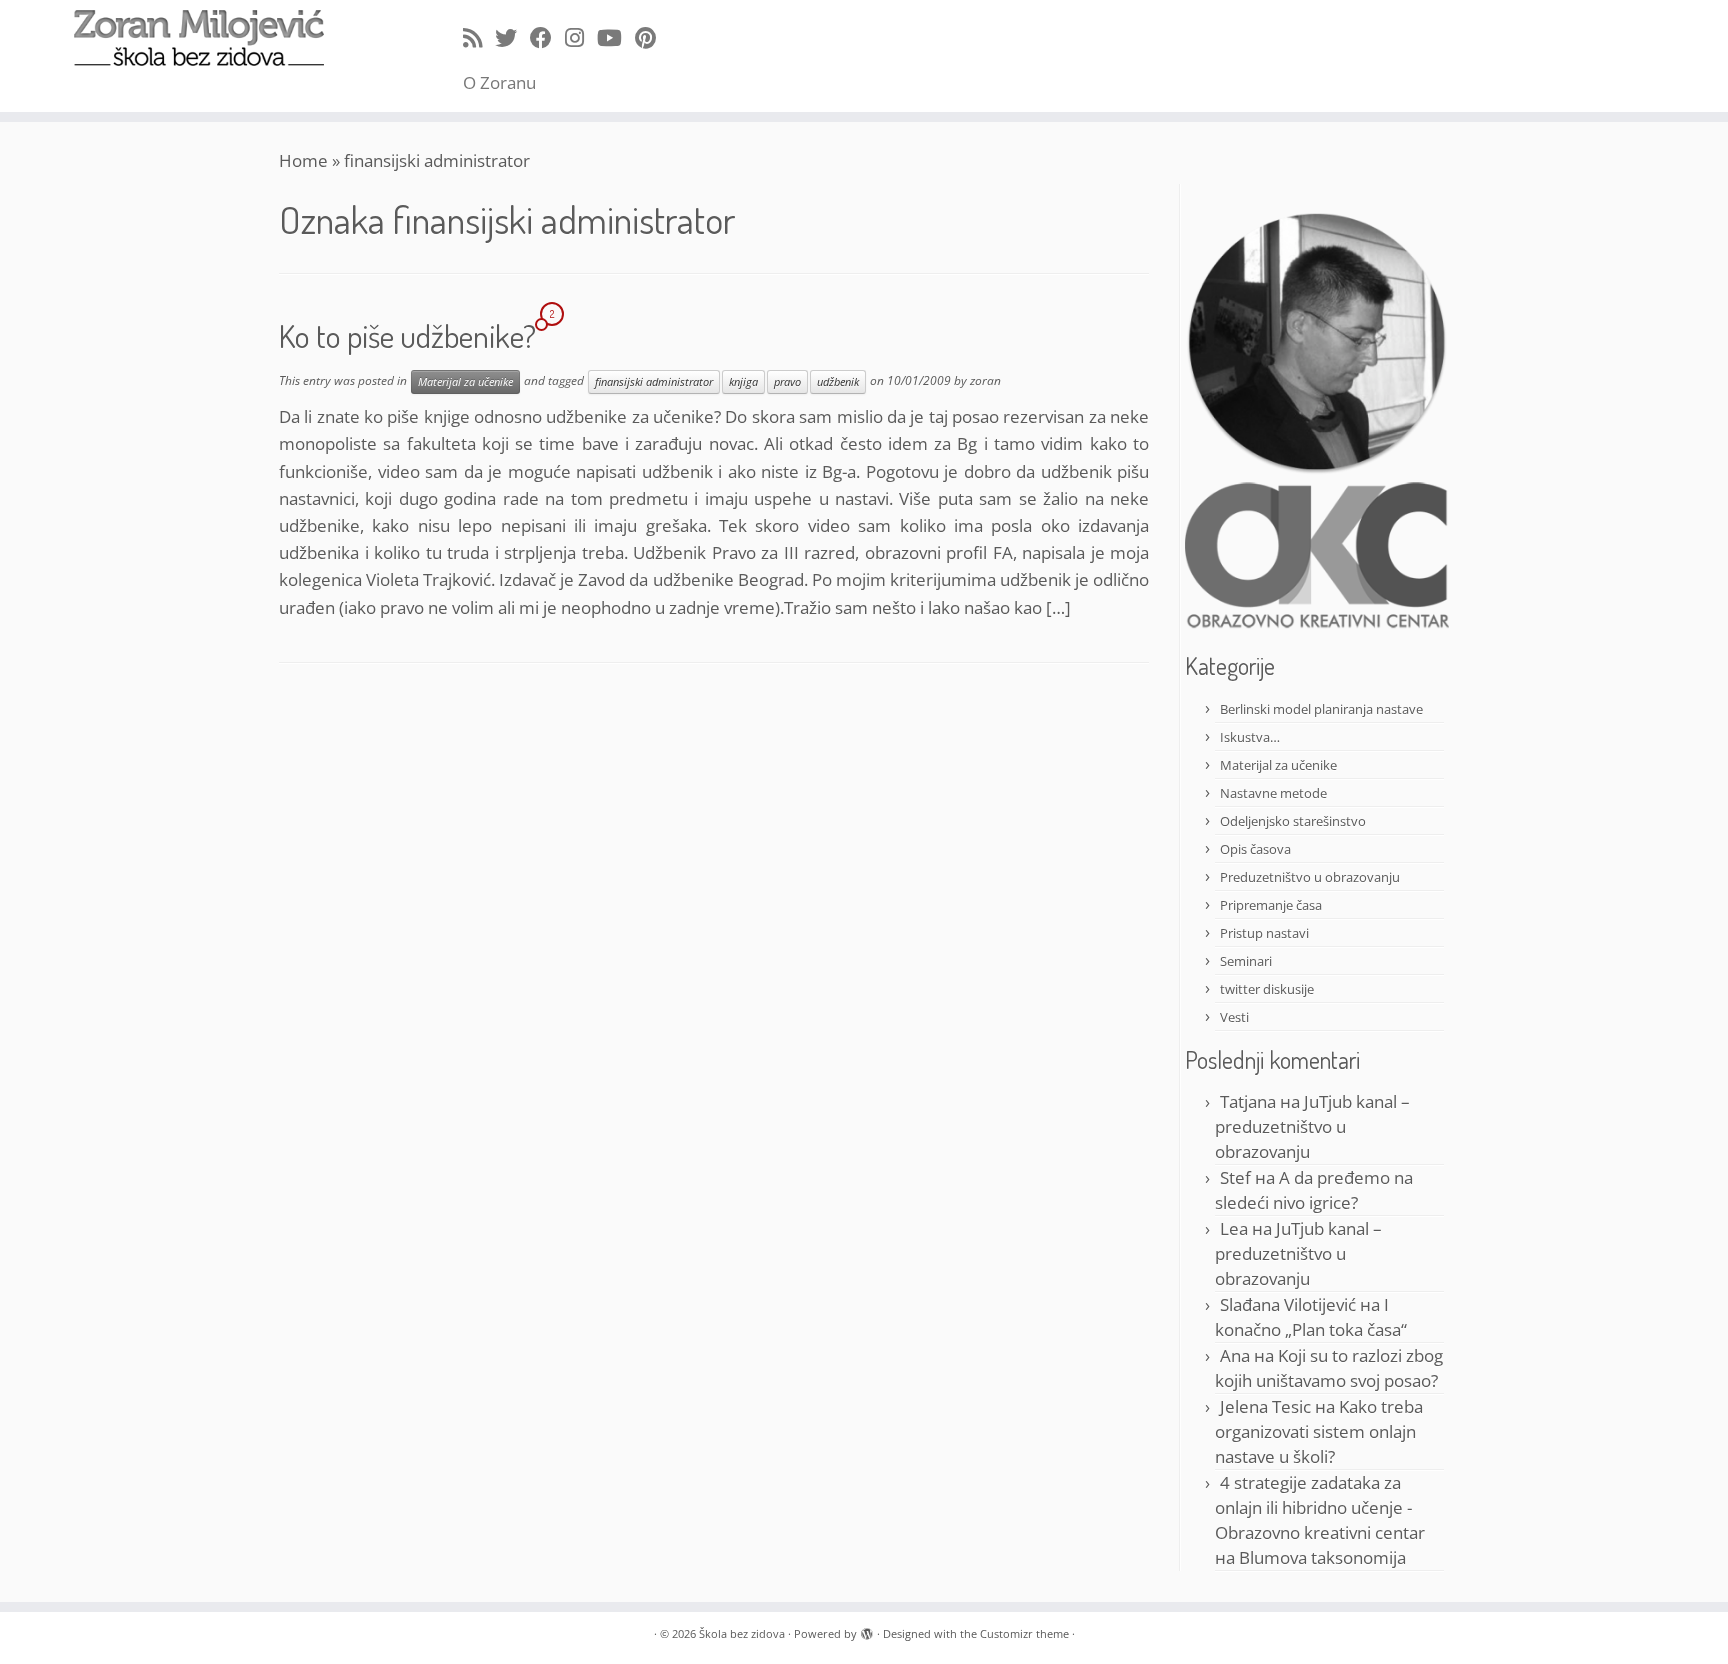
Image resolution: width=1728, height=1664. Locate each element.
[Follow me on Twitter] (512, 37)
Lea (1234, 1228)
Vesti (1234, 1017)
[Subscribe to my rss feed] (479, 37)
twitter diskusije (1267, 989)
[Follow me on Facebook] (547, 37)
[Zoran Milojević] (1317, 341)
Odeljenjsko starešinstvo (1293, 821)
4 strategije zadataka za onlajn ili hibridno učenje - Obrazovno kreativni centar (1320, 1507)
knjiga (743, 382)
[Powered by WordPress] (867, 1630)
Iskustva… (1250, 737)
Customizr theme (1024, 1633)
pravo (787, 382)
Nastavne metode (1273, 793)
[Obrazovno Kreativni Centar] (1317, 554)
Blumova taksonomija (1322, 1557)
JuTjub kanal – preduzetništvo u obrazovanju (1312, 1126)
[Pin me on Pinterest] (652, 37)
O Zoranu (499, 82)
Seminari (1246, 961)
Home (303, 160)
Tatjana (1248, 1101)
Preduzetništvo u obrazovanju (1310, 877)
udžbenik (838, 382)
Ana (1235, 1355)
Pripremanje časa (1271, 905)
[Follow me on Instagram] (581, 37)
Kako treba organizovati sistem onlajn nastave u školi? (1319, 1431)
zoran (985, 380)
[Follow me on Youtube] (616, 37)
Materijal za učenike (465, 382)
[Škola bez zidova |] (199, 38)
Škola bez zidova (742, 1633)
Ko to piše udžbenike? (407, 335)
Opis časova (1255, 849)
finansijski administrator (654, 382)
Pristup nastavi (1264, 933)
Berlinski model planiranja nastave (1321, 709)
